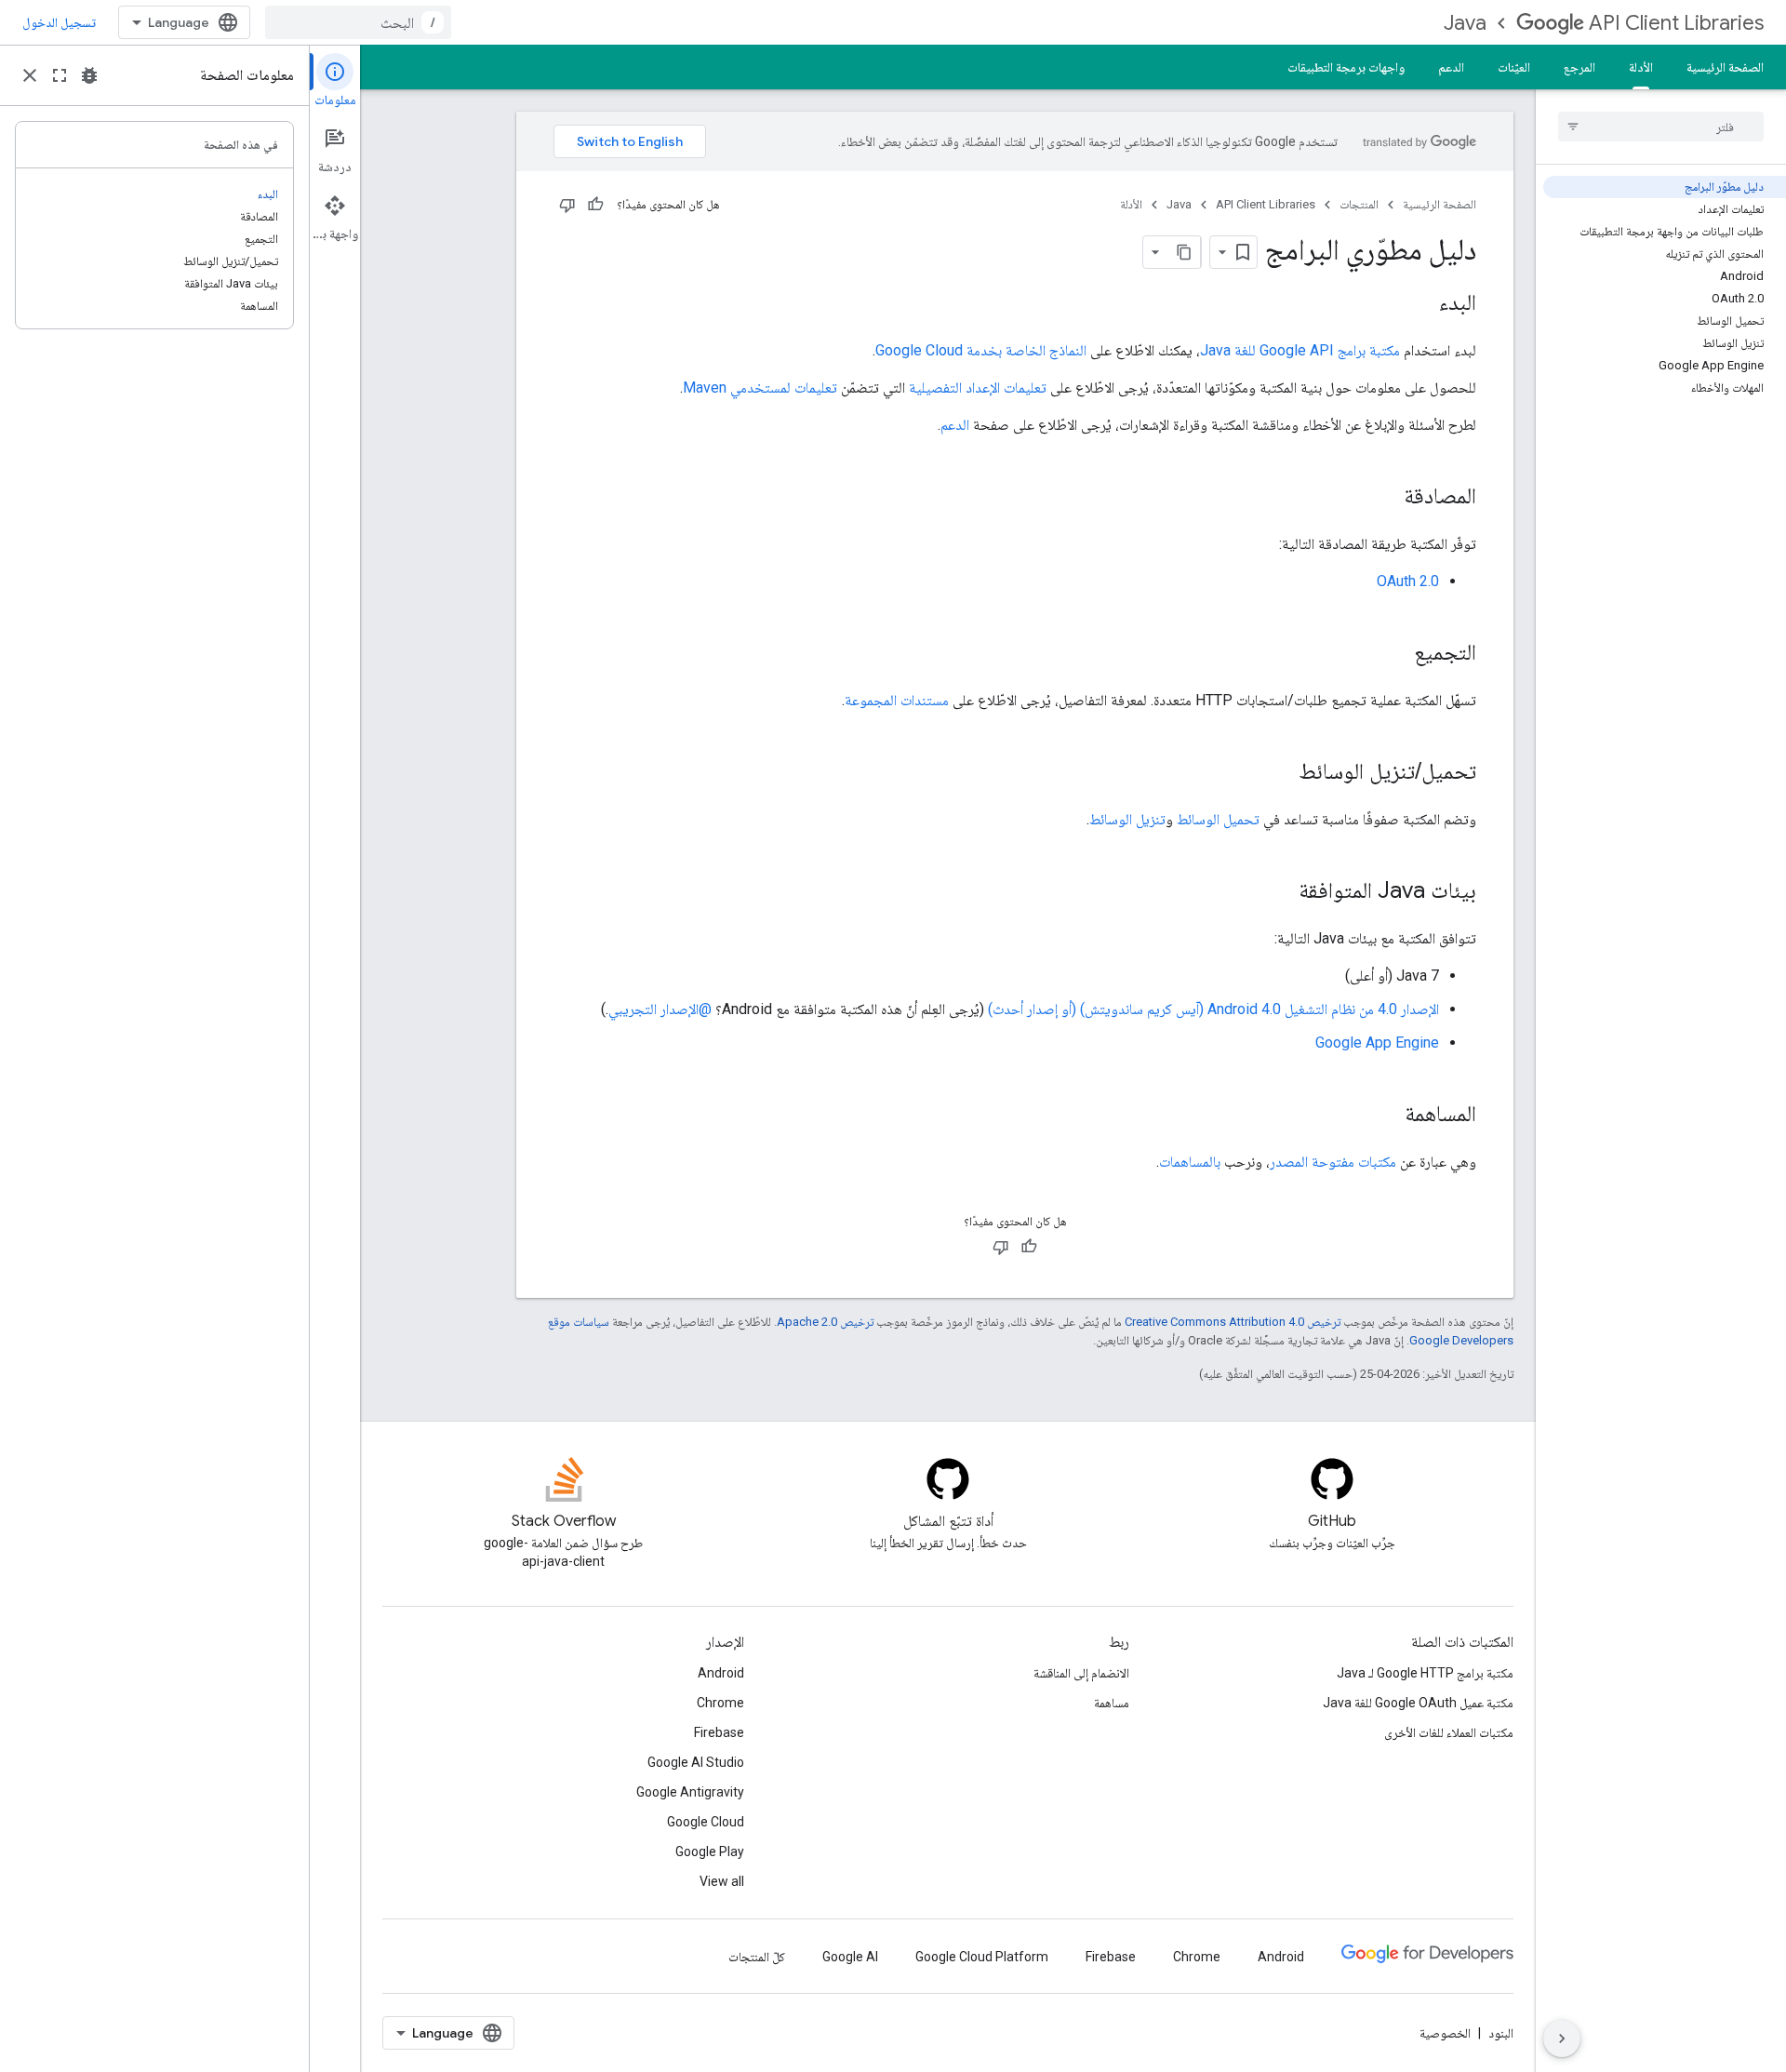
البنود (1501, 2033)
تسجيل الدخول (59, 22)
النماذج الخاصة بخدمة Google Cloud (981, 350)
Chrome (720, 1703)
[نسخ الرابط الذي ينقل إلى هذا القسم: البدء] (1420, 304)
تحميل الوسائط (1218, 819)
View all (722, 1881)
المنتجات (1359, 204)
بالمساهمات (1190, 1162)
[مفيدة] (595, 205)
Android (721, 1673)
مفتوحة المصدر (1312, 1162)
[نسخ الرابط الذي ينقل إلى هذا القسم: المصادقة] (1385, 498)
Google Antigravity (690, 1792)
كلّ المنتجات (757, 1957)
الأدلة (1641, 67)
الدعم (1451, 67)
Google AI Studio (696, 1762)
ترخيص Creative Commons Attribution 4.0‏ (1233, 1322)
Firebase (719, 1732)
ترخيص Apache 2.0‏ (825, 1322)
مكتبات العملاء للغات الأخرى (1449, 1732)
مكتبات (1377, 1162)
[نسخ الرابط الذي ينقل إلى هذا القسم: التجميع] (1395, 654)
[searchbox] (1661, 127)
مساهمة (1112, 1703)
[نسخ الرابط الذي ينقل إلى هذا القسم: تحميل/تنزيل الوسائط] (1280, 773)
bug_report (89, 75)
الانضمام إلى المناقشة (1081, 1673)
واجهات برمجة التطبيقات (1346, 67)
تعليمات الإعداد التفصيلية (978, 388)
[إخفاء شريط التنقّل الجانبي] (1562, 2039)
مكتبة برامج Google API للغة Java (1300, 350)
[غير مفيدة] (567, 205)
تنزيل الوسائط (1127, 819)
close (30, 75)
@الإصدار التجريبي (660, 1009)
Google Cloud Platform (982, 1957)
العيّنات (1514, 67)
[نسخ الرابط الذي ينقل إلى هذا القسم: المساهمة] (1386, 1116)
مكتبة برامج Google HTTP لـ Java (1425, 1673)
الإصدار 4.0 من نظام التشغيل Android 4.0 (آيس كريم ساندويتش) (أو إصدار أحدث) (1213, 1009)
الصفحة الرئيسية (1725, 67)
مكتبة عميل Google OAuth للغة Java (1418, 1703)
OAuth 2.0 (1408, 581)
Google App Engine (1377, 1043)
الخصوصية (1445, 2033)
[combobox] (358, 22)
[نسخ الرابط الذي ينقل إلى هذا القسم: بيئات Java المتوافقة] (1280, 892)
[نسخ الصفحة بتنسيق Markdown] (1184, 252)
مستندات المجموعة (897, 700)
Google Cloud (706, 1822)
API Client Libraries (1676, 23)
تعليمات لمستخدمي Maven (760, 388)
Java (1465, 23)
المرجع (1579, 67)
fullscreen (60, 75)
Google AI (850, 1957)
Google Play (710, 1851)
